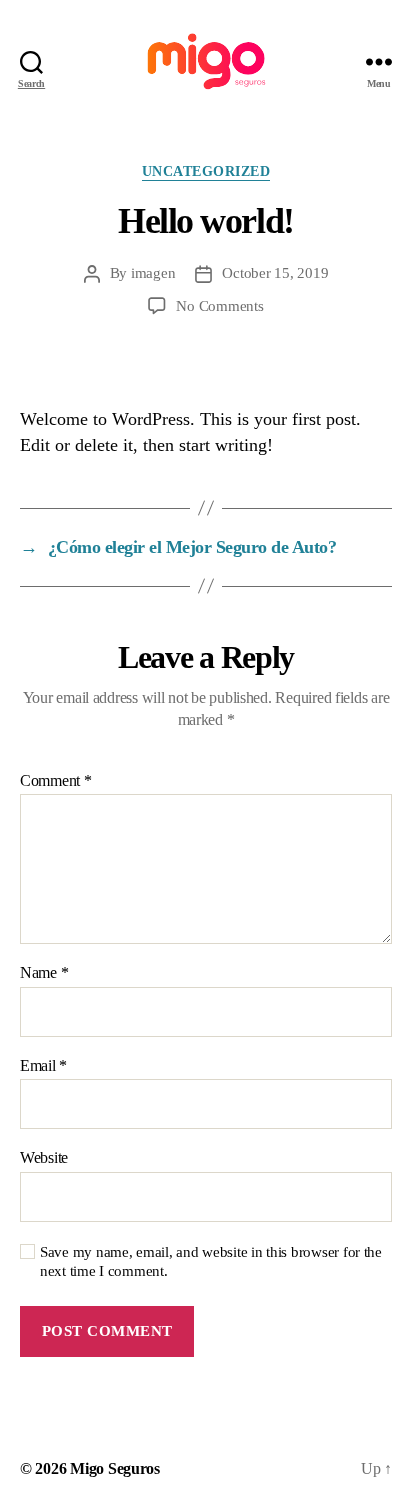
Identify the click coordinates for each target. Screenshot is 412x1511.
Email (43, 1065)
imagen (153, 273)
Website (44, 1157)
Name (44, 972)
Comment (56, 780)
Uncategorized (206, 171)
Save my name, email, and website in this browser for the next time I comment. (211, 1261)
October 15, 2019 (275, 273)
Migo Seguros (115, 1468)
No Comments (219, 306)
